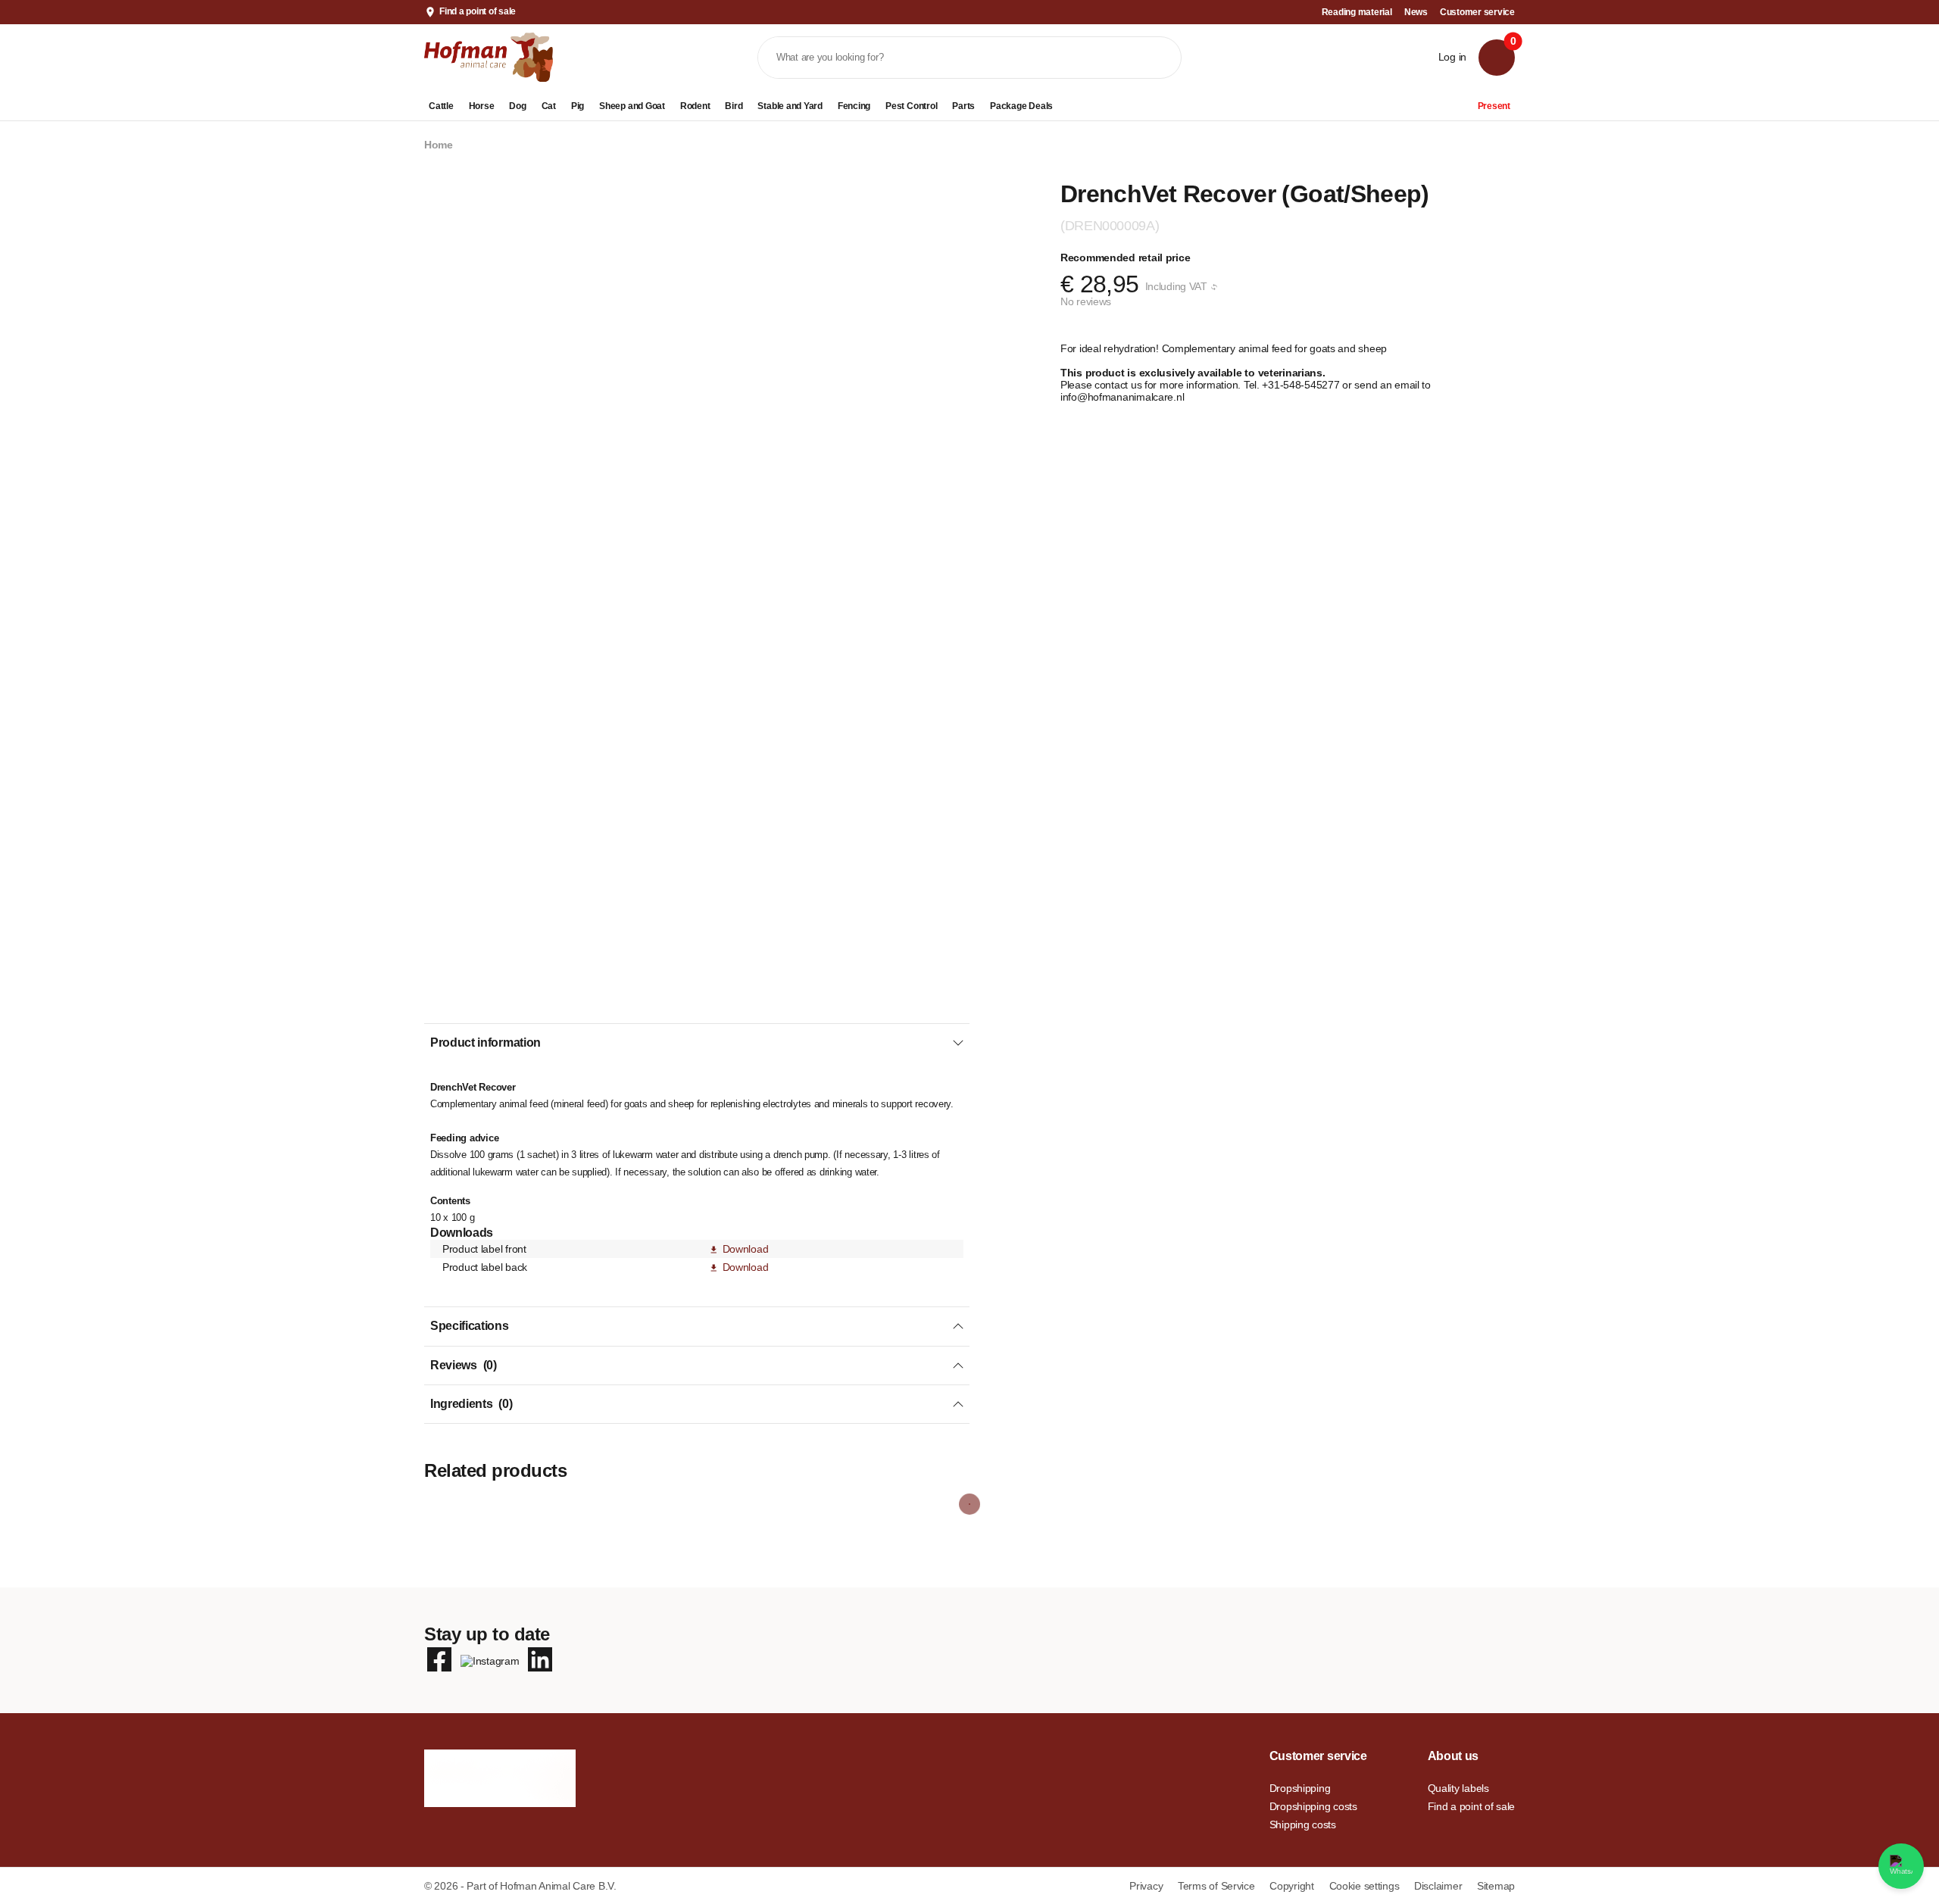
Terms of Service (1218, 1886)
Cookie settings (1366, 1886)
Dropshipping (1300, 1788)
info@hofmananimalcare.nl (1122, 397)
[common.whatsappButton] (1901, 1866)
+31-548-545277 (1302, 385)
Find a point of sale (478, 11)
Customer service (1477, 12)
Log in (1452, 57)
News (1416, 12)
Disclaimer (1439, 1886)
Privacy (1147, 1886)
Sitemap (1496, 1886)
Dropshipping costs (1313, 1806)
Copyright (1293, 1886)
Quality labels (1458, 1788)
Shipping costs (1303, 1824)
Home (439, 145)
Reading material (1357, 12)
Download (745, 1249)
